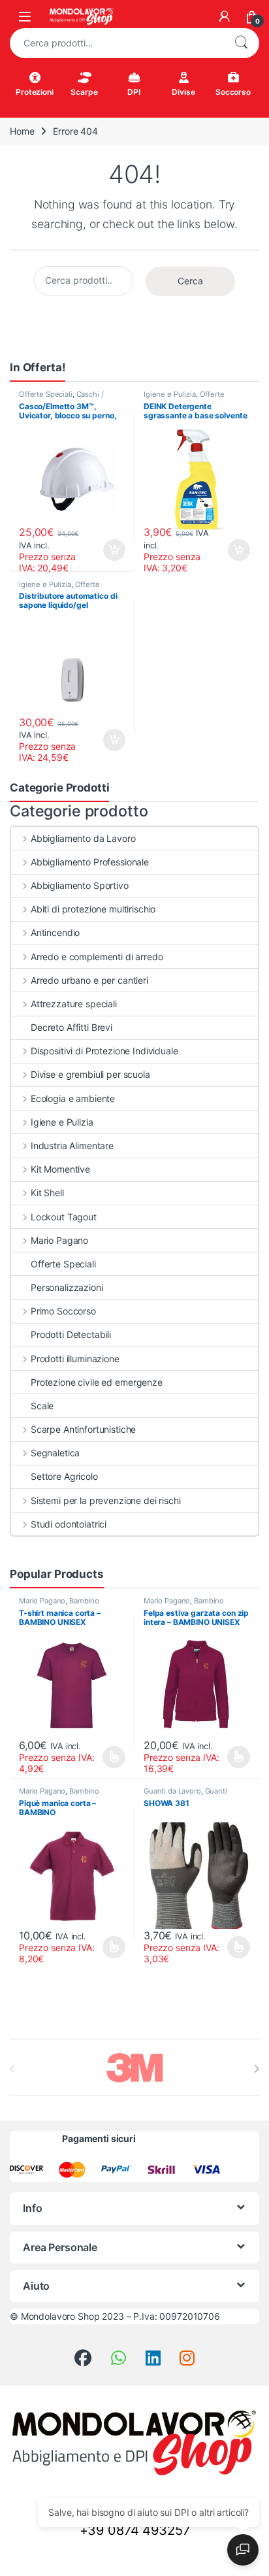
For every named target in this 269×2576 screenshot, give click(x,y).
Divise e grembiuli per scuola (90, 1074)
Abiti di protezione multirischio (93, 909)
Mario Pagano (59, 1240)
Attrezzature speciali (74, 1004)
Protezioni (35, 92)
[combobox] (116, 43)
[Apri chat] (243, 2550)
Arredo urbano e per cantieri (89, 980)
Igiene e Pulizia (170, 394)
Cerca (241, 43)
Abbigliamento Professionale (90, 862)
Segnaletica (55, 1453)
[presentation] (256, 2069)
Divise (183, 92)
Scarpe (84, 92)
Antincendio (55, 932)
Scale (42, 1406)
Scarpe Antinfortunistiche (83, 1429)
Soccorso (233, 92)
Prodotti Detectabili (71, 1334)
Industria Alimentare (72, 1146)
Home (22, 131)
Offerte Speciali (46, 394)
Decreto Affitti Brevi (71, 1027)
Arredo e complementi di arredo (97, 957)
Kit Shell (47, 1193)
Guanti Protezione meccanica (185, 1795)
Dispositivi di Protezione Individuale (104, 1051)
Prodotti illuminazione (75, 1359)
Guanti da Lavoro (172, 1791)
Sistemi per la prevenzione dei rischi (106, 1500)
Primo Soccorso (63, 1311)
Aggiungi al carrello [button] (107, 550)
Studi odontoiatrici (69, 1524)
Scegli (113, 1757)
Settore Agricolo (64, 1476)
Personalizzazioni (67, 1287)
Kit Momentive (60, 1169)
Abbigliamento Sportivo (80, 885)
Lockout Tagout (64, 1217)
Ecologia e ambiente (73, 1098)
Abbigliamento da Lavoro (83, 838)
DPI (134, 92)
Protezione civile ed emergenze (97, 1382)
